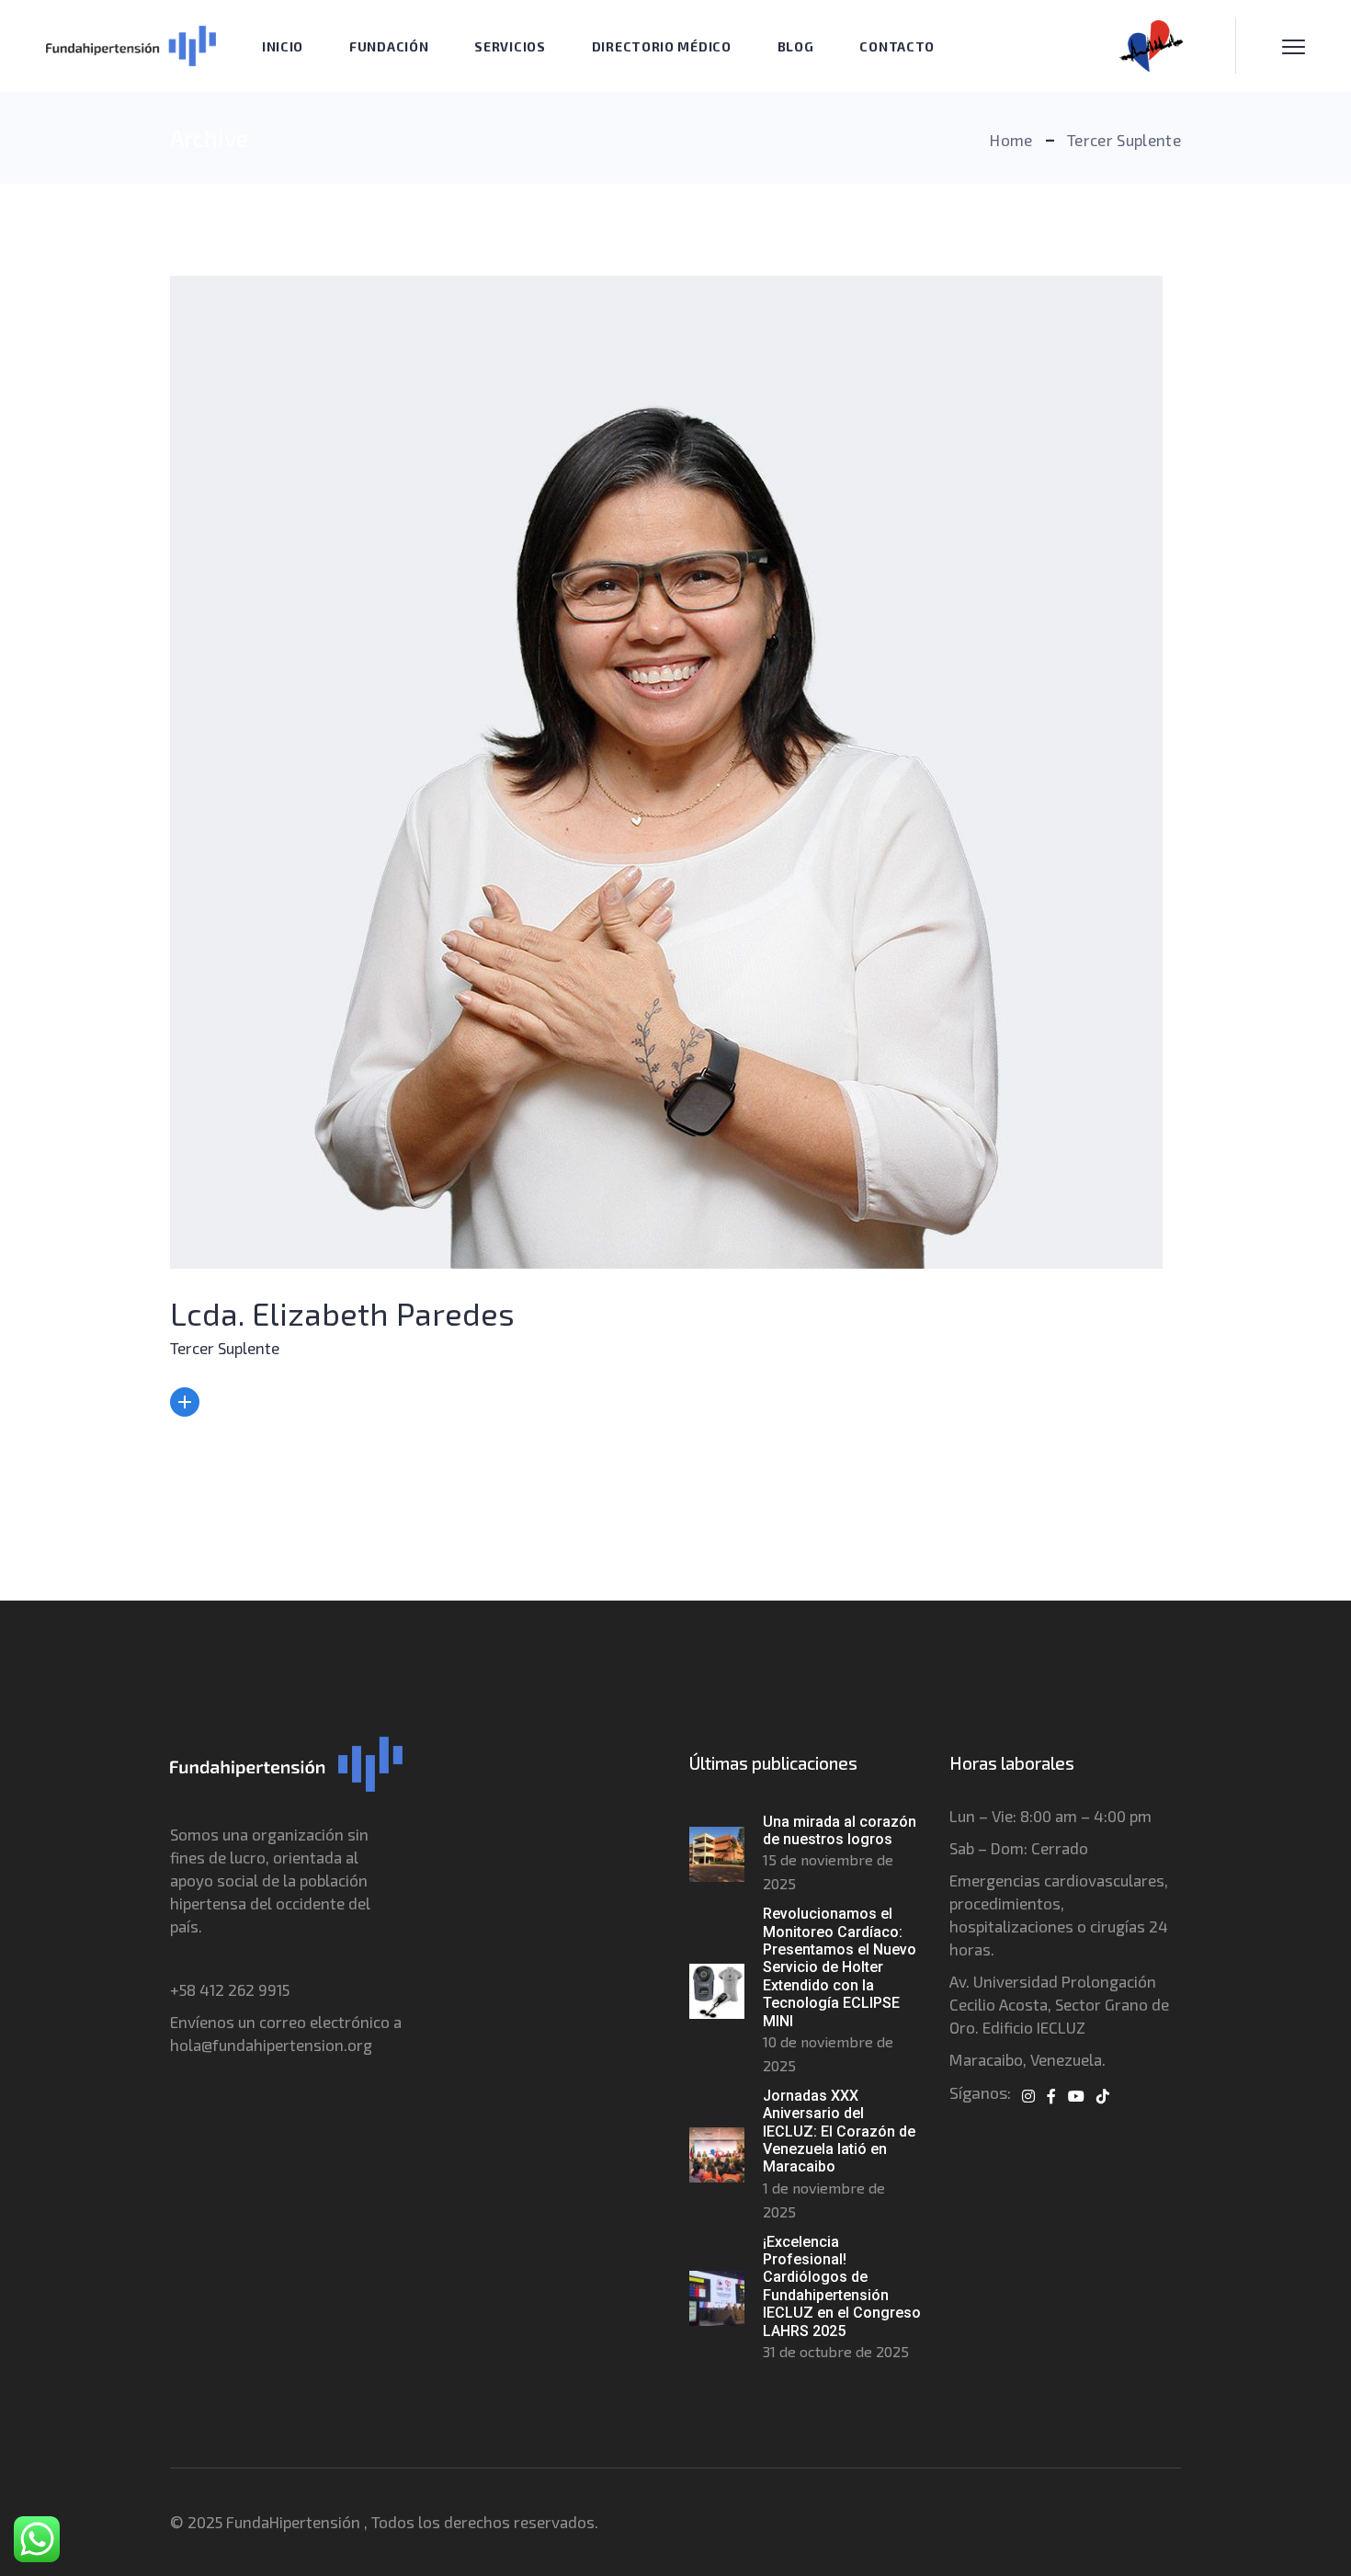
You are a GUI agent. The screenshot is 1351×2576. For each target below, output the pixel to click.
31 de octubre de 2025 (836, 2351)
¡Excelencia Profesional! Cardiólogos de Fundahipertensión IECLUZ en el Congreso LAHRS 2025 (842, 2286)
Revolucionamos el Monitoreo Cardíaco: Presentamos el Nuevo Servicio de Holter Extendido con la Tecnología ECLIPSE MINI (840, 1967)
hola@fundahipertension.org (271, 2045)
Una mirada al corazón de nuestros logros (840, 1830)
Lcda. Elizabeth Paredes (342, 1313)
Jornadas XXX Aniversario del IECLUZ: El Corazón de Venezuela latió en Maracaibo (839, 2131)
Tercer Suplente (225, 1348)
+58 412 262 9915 (230, 1989)
